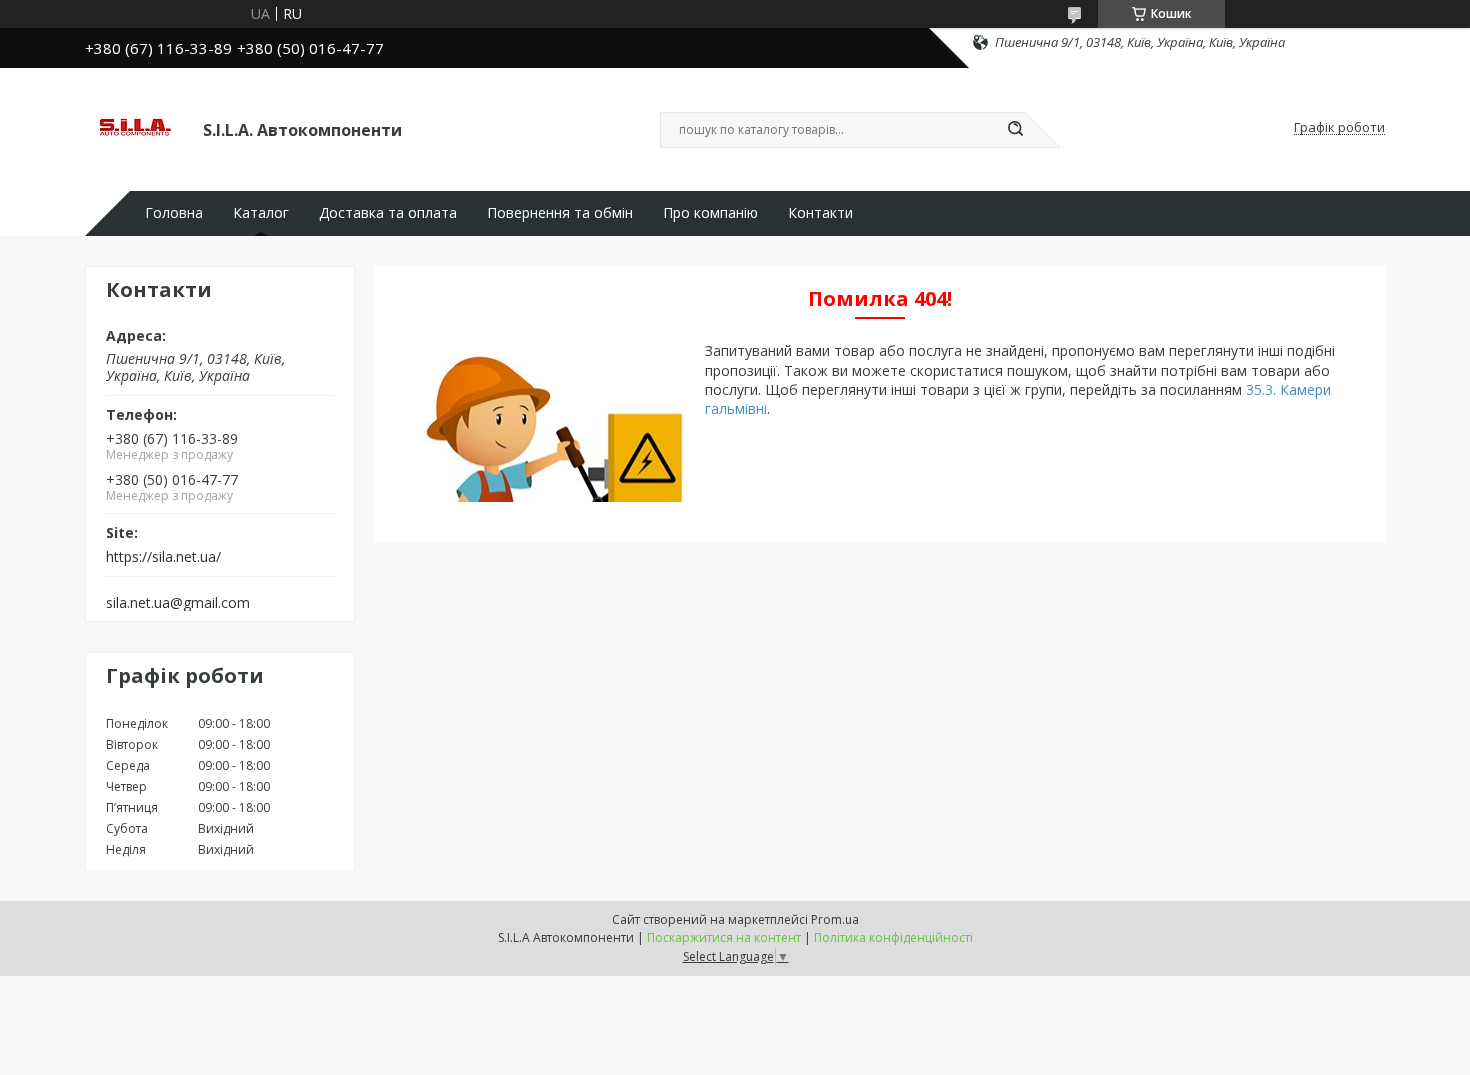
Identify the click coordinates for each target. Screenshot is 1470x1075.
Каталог (261, 213)
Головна (174, 213)
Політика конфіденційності (893, 937)
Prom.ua (835, 919)
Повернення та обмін (560, 213)
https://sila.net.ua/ (163, 557)
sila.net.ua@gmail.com (178, 603)
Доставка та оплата (388, 213)
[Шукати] (1015, 130)
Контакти (820, 213)
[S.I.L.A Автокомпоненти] (135, 128)
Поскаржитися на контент (724, 937)
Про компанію (710, 213)
